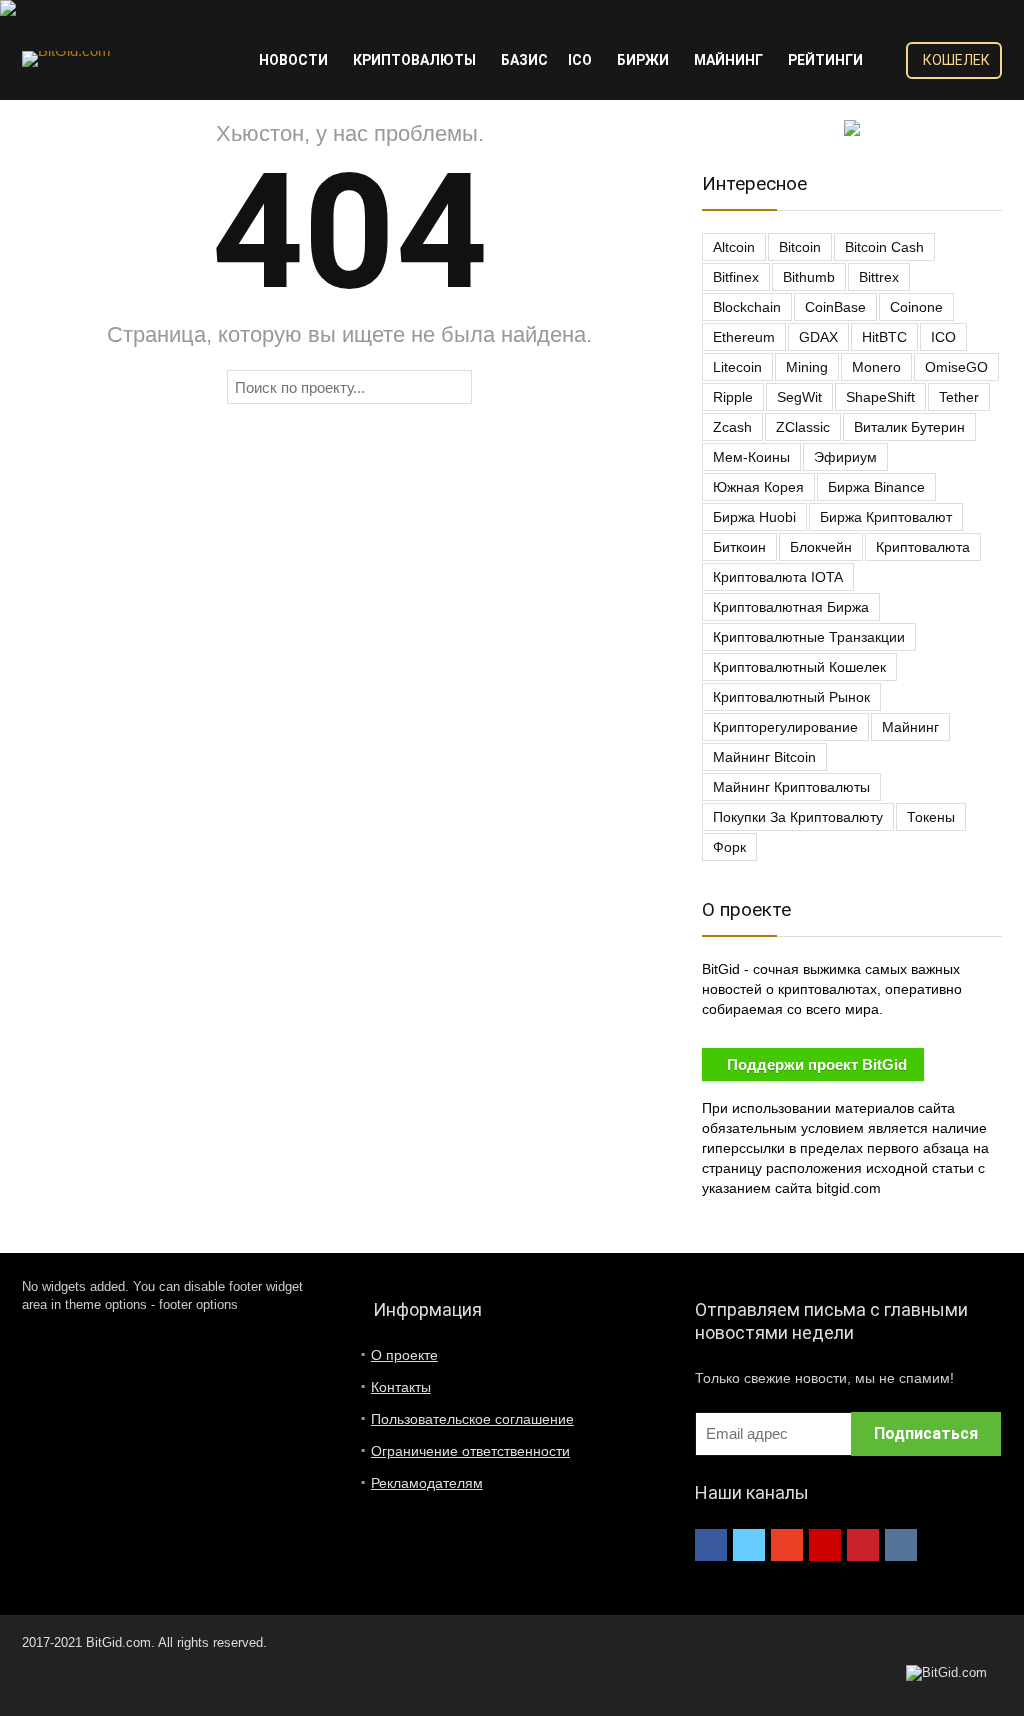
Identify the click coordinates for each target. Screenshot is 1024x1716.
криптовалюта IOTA (778, 577)
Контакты (401, 1387)
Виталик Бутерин (909, 427)
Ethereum (744, 337)
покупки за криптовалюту (798, 817)
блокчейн (821, 547)
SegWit (799, 397)
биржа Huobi (754, 517)
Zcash (732, 427)
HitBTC (884, 337)
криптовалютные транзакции (809, 637)
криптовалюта (923, 547)
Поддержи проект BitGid (817, 1064)
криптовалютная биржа (791, 607)
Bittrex (879, 277)
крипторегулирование (785, 727)
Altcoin (734, 247)
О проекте (404, 1355)
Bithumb (809, 277)
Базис (524, 60)
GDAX (818, 337)
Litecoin (737, 367)
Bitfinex (736, 277)
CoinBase (835, 307)
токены (931, 817)
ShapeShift (880, 397)
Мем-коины (751, 457)
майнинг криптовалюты (791, 787)
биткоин (739, 547)
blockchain (747, 307)
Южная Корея (758, 487)
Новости (293, 60)
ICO (580, 60)
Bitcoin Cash (884, 247)
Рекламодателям (427, 1483)
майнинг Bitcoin (764, 757)
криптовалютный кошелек (799, 667)
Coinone (916, 307)
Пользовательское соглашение (472, 1419)
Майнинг (728, 60)
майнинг (910, 727)
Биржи (643, 60)
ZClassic (803, 427)
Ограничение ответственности (470, 1451)
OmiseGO (956, 367)
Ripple (733, 397)
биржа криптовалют (886, 517)
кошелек (956, 60)
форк (729, 847)
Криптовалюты (414, 60)
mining (807, 367)
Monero (876, 367)
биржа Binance (876, 487)
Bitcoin (800, 247)
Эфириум (845, 457)
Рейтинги (825, 60)
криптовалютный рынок (791, 697)
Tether (959, 397)
